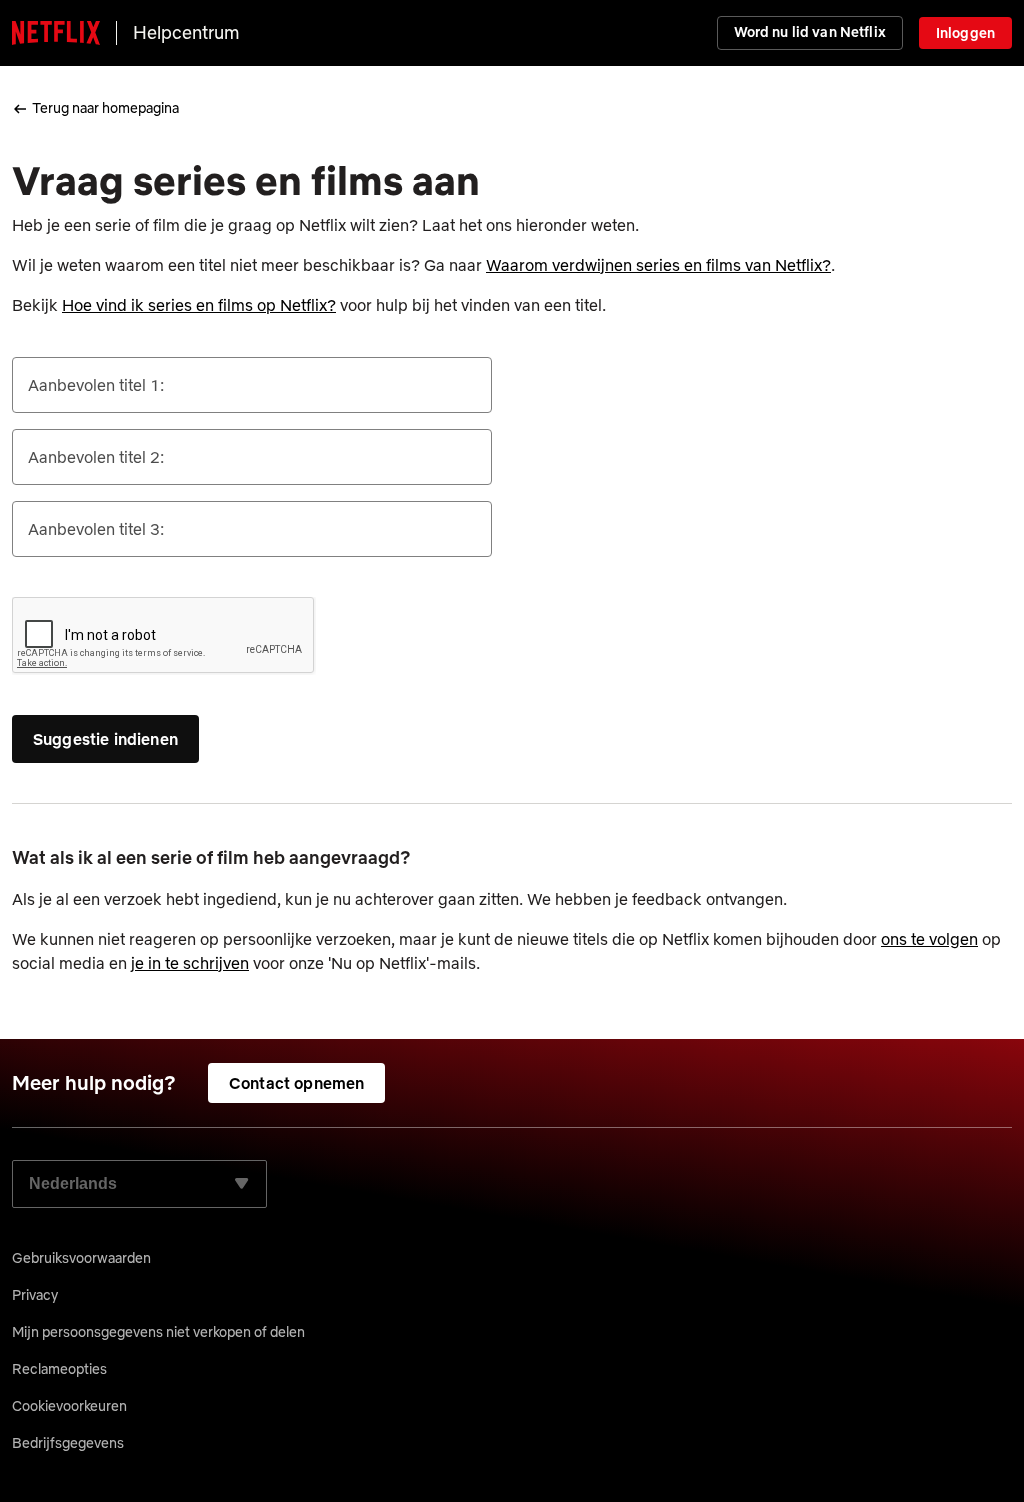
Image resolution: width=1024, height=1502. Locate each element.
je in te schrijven (190, 963)
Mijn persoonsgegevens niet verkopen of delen (158, 1332)
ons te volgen (929, 939)
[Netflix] (56, 33)
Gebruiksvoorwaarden (81, 1258)
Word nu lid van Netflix (810, 32)
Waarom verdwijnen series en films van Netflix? (658, 265)
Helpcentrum (186, 32)
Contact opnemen (296, 1083)
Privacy (35, 1295)
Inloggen (965, 33)
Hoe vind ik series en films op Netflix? (199, 305)
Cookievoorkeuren (69, 1406)
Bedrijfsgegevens (68, 1443)
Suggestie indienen (105, 739)
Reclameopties (59, 1369)
